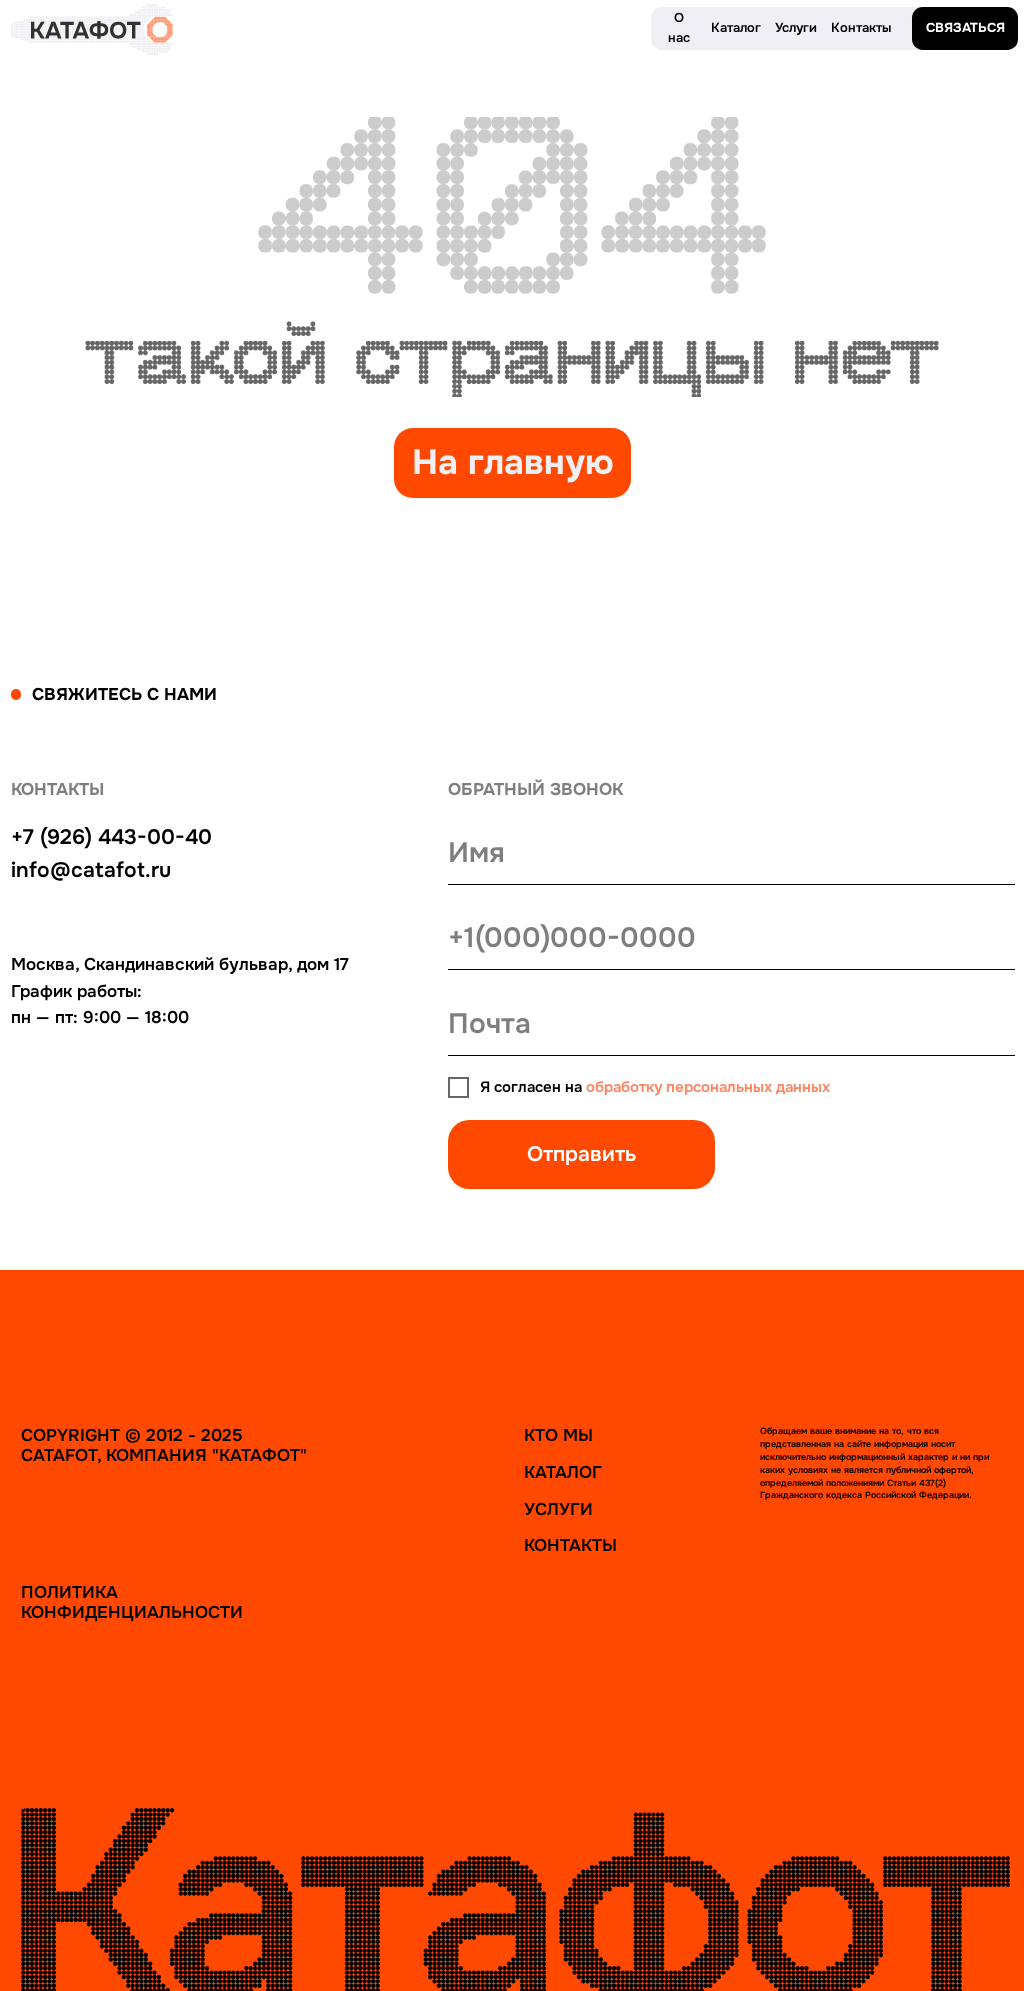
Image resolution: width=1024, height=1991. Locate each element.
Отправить (581, 1154)
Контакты (570, 1545)
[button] (965, 28)
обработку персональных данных (708, 1087)
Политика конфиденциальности (132, 1602)
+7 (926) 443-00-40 (111, 837)
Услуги (558, 1509)
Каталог (563, 1472)
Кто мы (558, 1435)
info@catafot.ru (91, 870)
